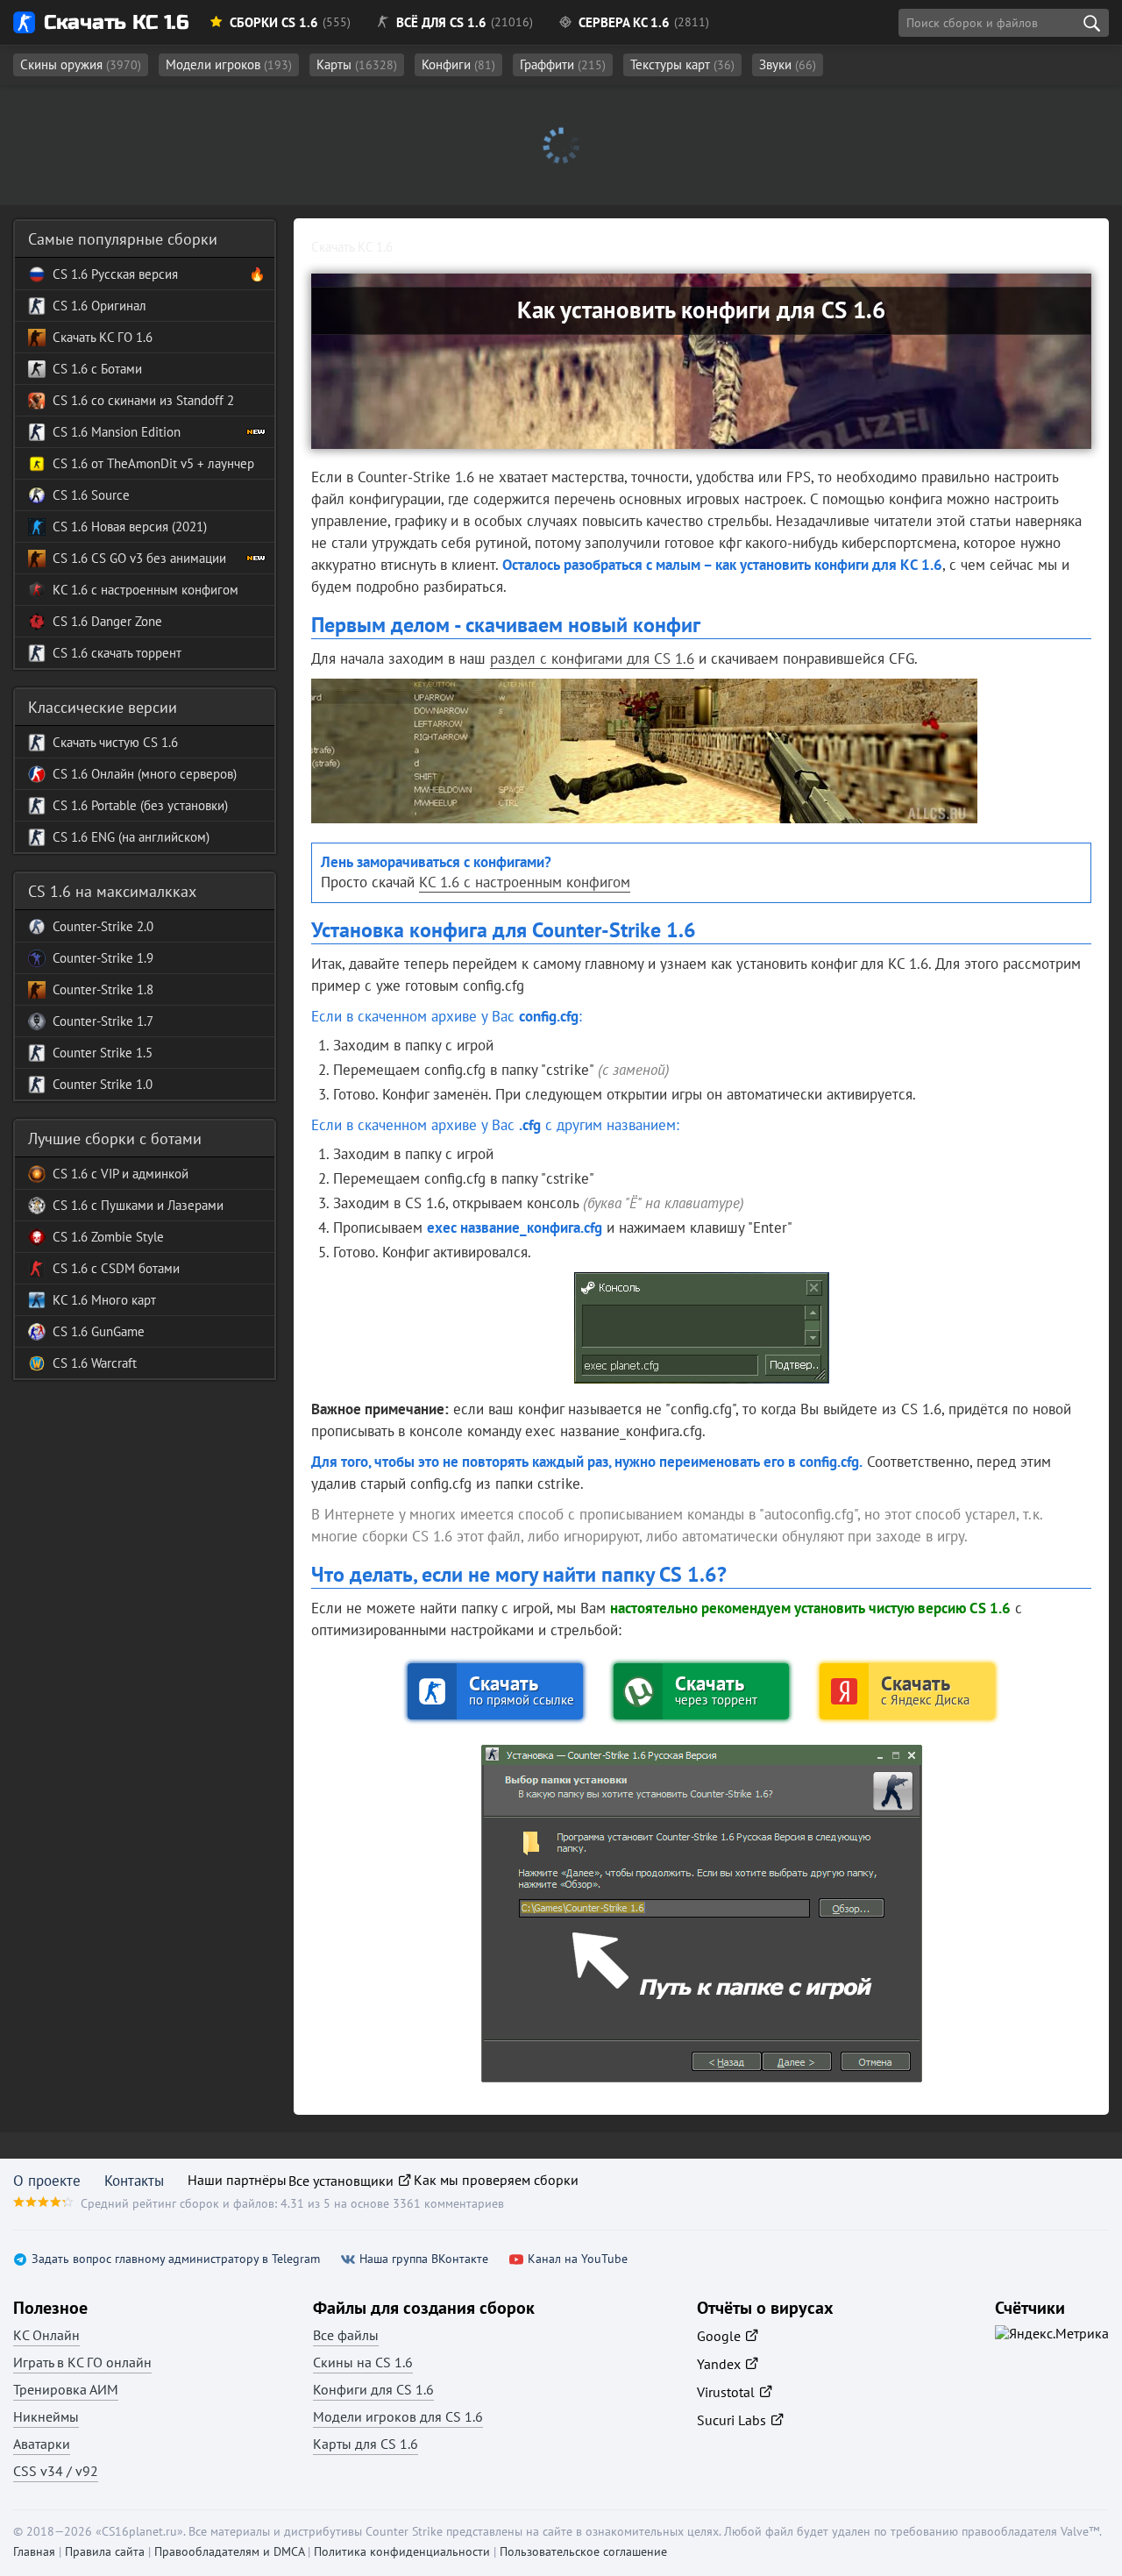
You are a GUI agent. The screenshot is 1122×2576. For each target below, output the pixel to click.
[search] (1091, 23)
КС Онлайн (46, 2335)
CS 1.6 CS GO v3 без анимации (139, 558)
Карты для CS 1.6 (366, 2444)
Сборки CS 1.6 (274, 22)
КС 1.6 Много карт (104, 1300)
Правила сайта (105, 2551)
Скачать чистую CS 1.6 (115, 742)
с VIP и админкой (138, 1174)
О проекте (47, 2181)
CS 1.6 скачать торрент (117, 653)
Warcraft (112, 1363)
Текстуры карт (682, 64)
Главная (34, 2551)
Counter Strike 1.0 (103, 1084)
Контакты (134, 2181)
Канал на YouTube (578, 2259)
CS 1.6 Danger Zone (107, 621)
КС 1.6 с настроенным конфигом (525, 882)
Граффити (563, 64)
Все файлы (346, 2335)
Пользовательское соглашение (583, 2551)
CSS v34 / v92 (56, 2471)
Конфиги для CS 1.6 (373, 2389)
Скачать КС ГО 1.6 (103, 337)
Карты (357, 64)
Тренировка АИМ (66, 2389)
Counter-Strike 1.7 (103, 1021)
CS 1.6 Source (91, 495)
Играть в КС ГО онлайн (82, 2362)
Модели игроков (229, 64)
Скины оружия (81, 64)
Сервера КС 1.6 (624, 22)
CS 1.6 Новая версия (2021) (130, 527)
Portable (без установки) (158, 805)
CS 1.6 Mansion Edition (117, 432)
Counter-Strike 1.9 (103, 958)
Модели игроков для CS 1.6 (398, 2416)
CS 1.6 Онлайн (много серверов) (145, 774)
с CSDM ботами (134, 1268)
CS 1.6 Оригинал (99, 306)
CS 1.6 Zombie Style (108, 1237)
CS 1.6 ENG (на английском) (131, 837)
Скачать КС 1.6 (116, 22)
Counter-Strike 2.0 (103, 926)
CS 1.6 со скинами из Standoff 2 (143, 400)
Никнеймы (46, 2416)
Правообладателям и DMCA (229, 2551)
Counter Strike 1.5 (103, 1053)
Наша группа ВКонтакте (424, 2259)
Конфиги (458, 64)
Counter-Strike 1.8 (103, 989)
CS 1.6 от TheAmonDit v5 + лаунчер (153, 463)
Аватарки (42, 2444)
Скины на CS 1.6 (363, 2362)
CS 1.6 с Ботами (97, 369)
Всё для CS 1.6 (441, 22)
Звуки (788, 64)
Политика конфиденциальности (402, 2551)
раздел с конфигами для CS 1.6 (592, 658)
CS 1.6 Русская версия (115, 274)
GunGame (116, 1331)
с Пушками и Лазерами (156, 1205)
